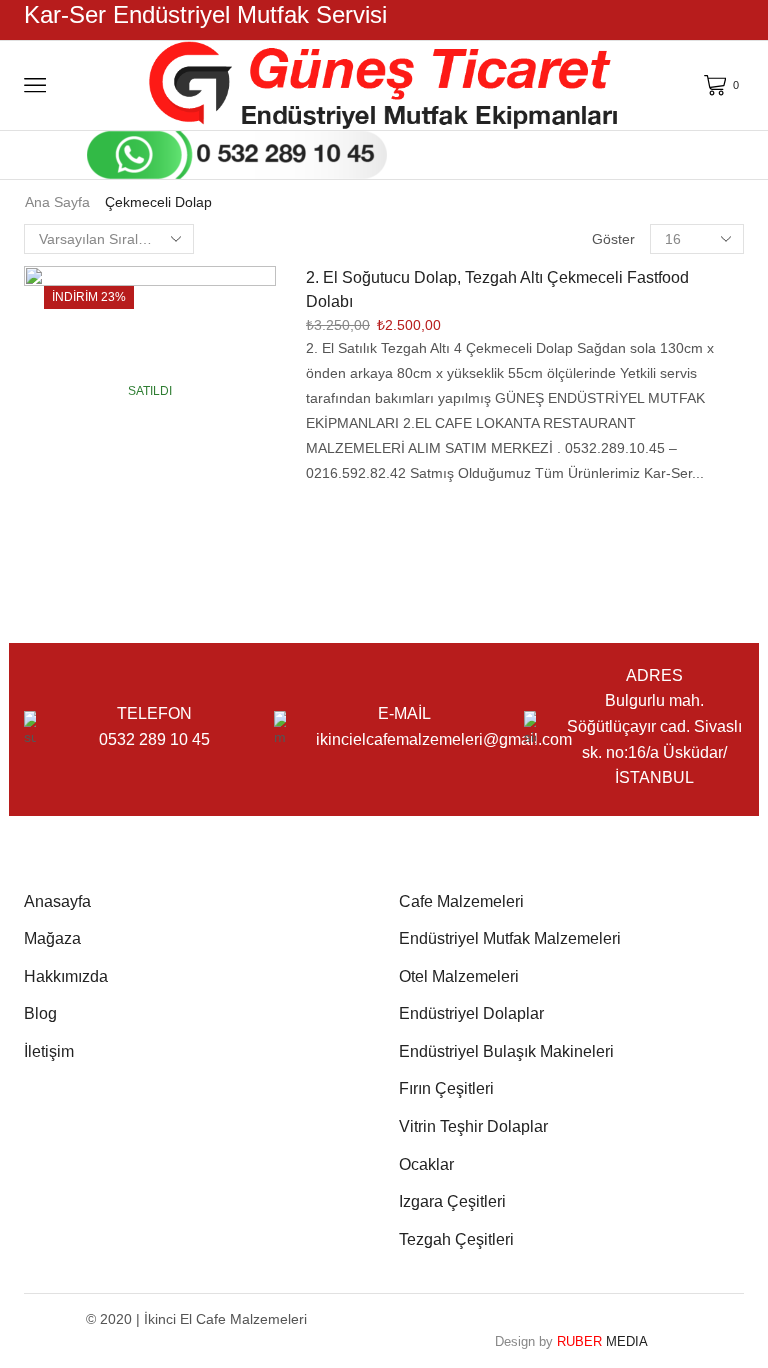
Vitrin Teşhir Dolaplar (473, 1126)
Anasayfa (57, 901)
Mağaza (52, 938)
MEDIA (602, 1341)
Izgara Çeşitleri (452, 1201)
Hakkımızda (66, 976)
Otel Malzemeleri (459, 976)
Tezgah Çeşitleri (456, 1239)
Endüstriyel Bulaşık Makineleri (506, 1051)
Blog (40, 1013)
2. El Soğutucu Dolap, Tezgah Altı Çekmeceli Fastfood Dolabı (497, 289)
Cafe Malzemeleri (461, 901)
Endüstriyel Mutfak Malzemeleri (510, 938)
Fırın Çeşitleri (446, 1088)
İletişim (49, 1051)
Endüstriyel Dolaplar (471, 1013)
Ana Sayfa (57, 202)
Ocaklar (426, 1164)
